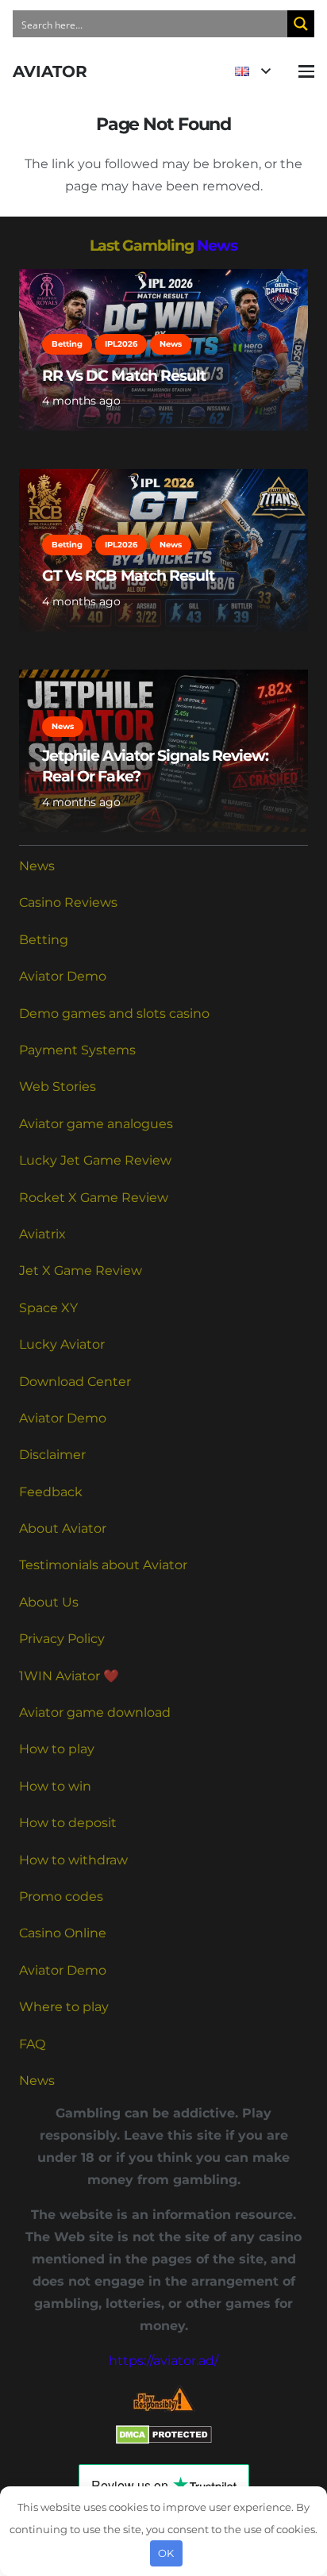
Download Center (75, 1382)
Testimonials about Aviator (103, 1565)
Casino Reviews (68, 902)
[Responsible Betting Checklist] (163, 2399)
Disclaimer (52, 1455)
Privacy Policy (62, 1639)
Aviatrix (42, 1234)
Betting (44, 940)
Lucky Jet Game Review (95, 1160)
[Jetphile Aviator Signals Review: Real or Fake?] (163, 751)
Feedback (51, 1492)
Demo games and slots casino (114, 1014)
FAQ (32, 2044)
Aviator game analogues (96, 1124)
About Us (49, 1602)
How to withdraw (73, 1860)
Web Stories (58, 1086)
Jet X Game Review (81, 1271)
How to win (55, 1786)
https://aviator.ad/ (163, 2361)
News (217, 245)
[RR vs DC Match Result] (163, 350)
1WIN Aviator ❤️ (69, 1676)
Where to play (64, 2007)
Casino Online (63, 1933)
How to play (57, 1749)
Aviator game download (95, 1712)
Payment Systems (77, 1050)
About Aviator (63, 1528)
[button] (253, 71)
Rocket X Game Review (94, 1198)
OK (166, 2553)
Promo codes (61, 1896)
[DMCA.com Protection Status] (164, 2440)
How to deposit (68, 1823)
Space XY (48, 1308)
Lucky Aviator (62, 1344)
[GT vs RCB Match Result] (163, 550)
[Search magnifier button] (301, 24)
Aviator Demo (63, 976)
